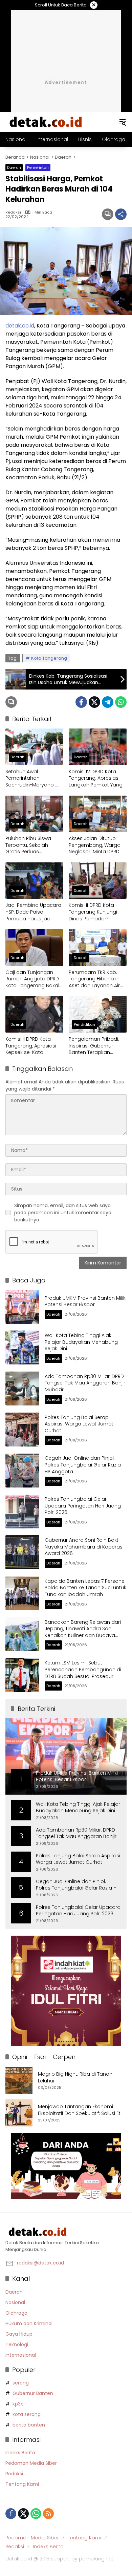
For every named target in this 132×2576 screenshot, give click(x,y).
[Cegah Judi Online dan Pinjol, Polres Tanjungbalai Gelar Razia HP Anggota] (22, 1471)
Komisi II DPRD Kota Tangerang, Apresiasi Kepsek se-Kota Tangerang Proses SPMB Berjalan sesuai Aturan (31, 1046)
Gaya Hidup (19, 2334)
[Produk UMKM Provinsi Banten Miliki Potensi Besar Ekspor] (22, 1307)
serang (21, 2383)
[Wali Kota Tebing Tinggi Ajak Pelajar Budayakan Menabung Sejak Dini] (22, 1347)
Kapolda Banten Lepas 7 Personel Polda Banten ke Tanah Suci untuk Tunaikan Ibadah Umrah (85, 1588)
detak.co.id (20, 326)
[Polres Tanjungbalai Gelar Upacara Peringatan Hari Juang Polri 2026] (22, 1512)
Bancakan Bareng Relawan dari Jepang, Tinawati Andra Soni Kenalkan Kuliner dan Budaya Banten (83, 1632)
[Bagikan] (121, 214)
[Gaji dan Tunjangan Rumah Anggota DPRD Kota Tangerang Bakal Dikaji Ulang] (34, 947)
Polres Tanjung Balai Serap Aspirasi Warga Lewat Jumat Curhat (79, 1424)
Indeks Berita (20, 2453)
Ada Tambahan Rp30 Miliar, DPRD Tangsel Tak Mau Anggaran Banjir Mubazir (85, 1383)
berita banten (29, 2425)
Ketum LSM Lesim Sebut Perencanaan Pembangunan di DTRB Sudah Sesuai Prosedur (83, 1669)
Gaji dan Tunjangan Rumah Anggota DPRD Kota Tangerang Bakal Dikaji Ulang (32, 979)
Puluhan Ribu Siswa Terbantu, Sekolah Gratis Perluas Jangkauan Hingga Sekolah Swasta (28, 845)
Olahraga (16, 2313)
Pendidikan (84, 1024)
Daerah (14, 167)
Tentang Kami (22, 2484)
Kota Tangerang (49, 658)
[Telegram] (108, 702)
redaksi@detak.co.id (40, 2263)
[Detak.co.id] (46, 122)
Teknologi (17, 2344)
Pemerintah (38, 167)
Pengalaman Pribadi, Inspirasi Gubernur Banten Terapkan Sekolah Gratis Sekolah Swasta (96, 1046)
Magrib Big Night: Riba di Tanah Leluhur (75, 2078)
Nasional (15, 2302)
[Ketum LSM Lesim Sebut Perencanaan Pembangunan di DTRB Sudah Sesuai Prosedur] (22, 1675)
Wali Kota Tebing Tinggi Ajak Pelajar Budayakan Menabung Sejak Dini (81, 1342)
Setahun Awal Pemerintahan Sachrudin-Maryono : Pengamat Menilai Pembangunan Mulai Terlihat (31, 778)
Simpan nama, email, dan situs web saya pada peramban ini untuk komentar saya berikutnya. (63, 1213)
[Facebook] (81, 702)
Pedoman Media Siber (31, 2463)
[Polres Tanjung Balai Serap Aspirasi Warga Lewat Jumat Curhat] (22, 1430)
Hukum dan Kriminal (29, 2323)
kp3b (18, 2404)
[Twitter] (94, 702)
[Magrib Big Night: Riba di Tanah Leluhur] (19, 2080)
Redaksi (13, 212)
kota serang (27, 2414)
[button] (123, 122)
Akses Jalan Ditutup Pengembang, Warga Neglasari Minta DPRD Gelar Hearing (95, 845)
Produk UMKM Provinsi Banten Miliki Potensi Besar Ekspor (86, 1301)
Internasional (21, 2355)
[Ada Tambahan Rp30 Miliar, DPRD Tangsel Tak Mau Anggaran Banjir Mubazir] (22, 1389)
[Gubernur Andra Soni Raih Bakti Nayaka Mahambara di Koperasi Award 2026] (22, 1552)
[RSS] (48, 2514)
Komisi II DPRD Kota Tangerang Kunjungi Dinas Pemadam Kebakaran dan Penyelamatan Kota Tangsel (93, 912)
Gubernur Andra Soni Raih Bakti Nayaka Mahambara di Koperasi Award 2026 (84, 1547)
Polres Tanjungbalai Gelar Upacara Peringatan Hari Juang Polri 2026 (83, 1506)
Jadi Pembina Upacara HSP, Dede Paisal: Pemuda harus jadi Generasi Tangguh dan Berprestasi (34, 912)
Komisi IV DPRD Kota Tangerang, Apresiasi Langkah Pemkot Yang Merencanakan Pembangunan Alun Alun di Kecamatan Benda (96, 778)
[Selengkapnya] (66, 2232)
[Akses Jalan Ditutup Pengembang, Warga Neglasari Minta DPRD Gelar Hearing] (98, 814)
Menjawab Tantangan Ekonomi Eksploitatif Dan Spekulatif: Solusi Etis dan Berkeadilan (81, 2110)
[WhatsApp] (121, 702)
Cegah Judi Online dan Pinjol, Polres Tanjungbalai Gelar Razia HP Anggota (83, 1465)
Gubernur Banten (33, 2393)
